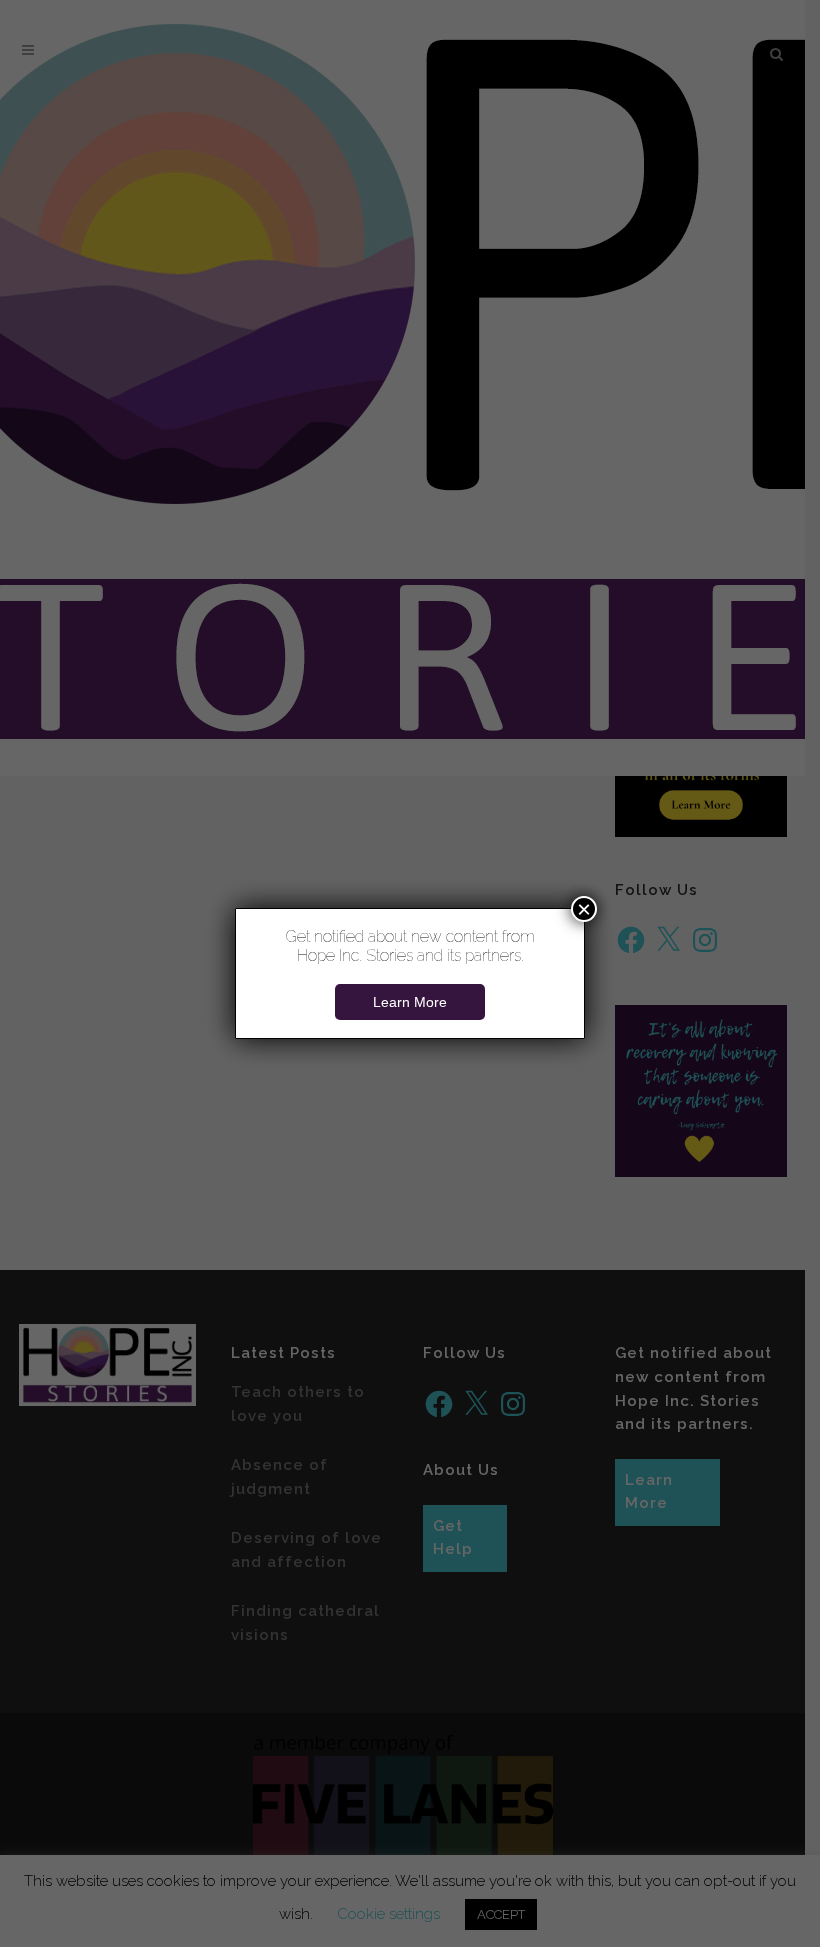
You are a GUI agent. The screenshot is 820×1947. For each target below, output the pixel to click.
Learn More (410, 1002)
